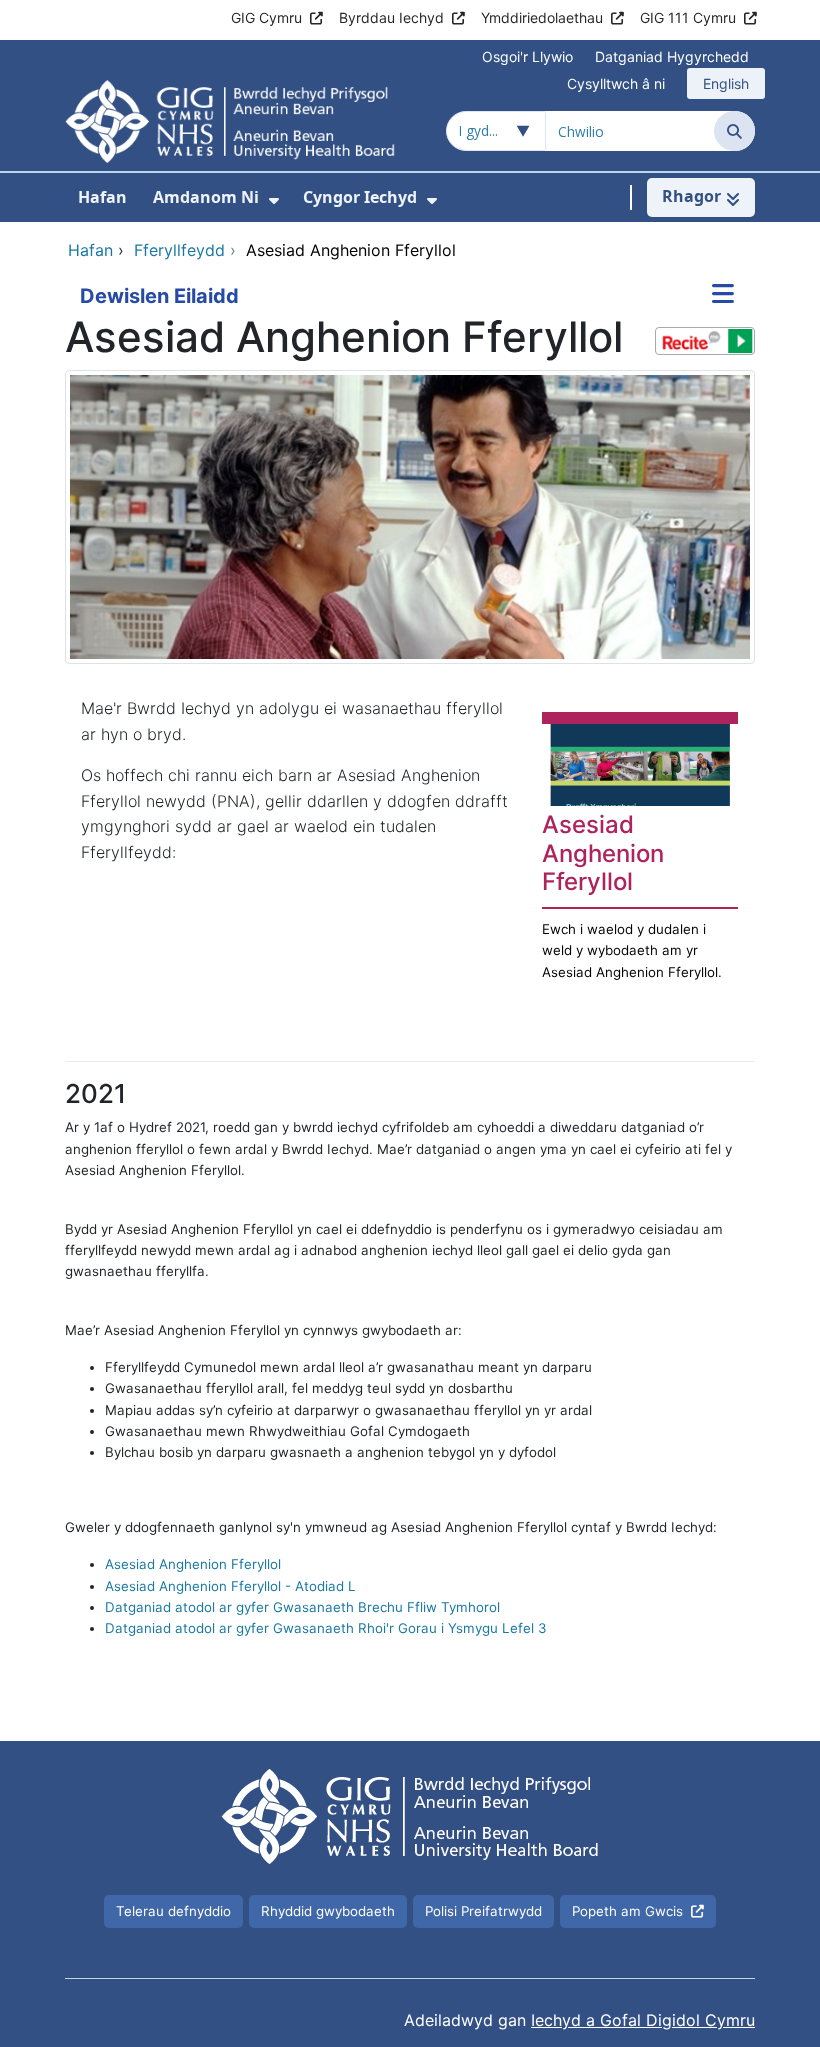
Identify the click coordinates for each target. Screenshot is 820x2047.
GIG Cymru (266, 17)
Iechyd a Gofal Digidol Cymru (643, 2020)
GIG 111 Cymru (688, 17)
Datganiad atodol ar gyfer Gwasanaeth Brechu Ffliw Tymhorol (302, 1607)
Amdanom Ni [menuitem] (206, 197)
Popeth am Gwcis (627, 1911)
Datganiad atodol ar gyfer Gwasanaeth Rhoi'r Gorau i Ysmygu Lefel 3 (325, 1628)
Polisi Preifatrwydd (483, 1911)
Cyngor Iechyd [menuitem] (360, 197)
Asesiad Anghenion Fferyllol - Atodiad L (230, 1586)
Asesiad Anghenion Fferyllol (193, 1564)
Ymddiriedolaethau (542, 17)
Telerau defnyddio (173, 1911)
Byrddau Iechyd (391, 17)
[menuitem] (274, 200)
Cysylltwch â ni (616, 83)
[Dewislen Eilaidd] (723, 296)
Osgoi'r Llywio (527, 56)
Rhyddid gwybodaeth (328, 1911)
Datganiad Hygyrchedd (672, 56)
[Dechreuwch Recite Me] (705, 341)
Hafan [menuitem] (102, 197)
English (726, 83)
